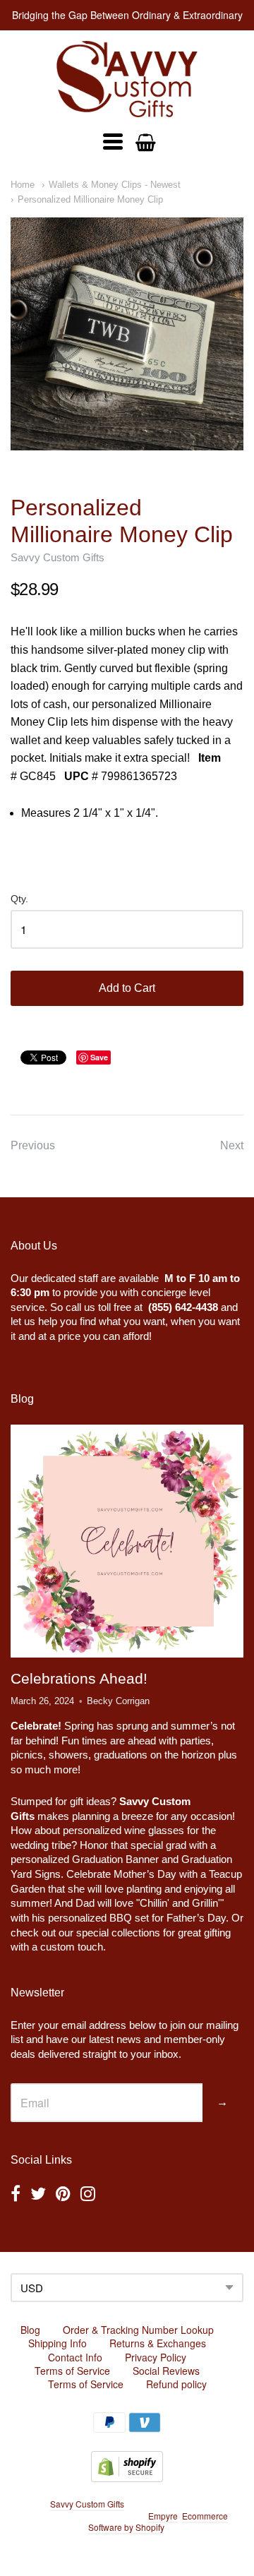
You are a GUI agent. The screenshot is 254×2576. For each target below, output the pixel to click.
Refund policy (176, 2384)
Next (232, 1145)
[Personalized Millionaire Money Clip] (127, 334)
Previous (33, 1145)
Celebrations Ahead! (79, 1678)
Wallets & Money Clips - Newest (115, 185)
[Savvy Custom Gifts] (127, 79)
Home (23, 185)
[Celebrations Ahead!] (127, 1541)
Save (99, 1057)
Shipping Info (58, 2343)
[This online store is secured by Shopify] (127, 2478)
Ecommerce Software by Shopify (158, 2522)
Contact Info (75, 2357)
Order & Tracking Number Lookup (138, 2330)
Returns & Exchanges (158, 2343)
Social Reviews (166, 2371)
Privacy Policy (156, 2357)
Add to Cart (127, 988)
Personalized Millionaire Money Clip (90, 199)
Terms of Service (72, 2371)
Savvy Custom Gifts (58, 557)
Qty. (19, 899)
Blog (30, 2330)
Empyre (163, 2516)
